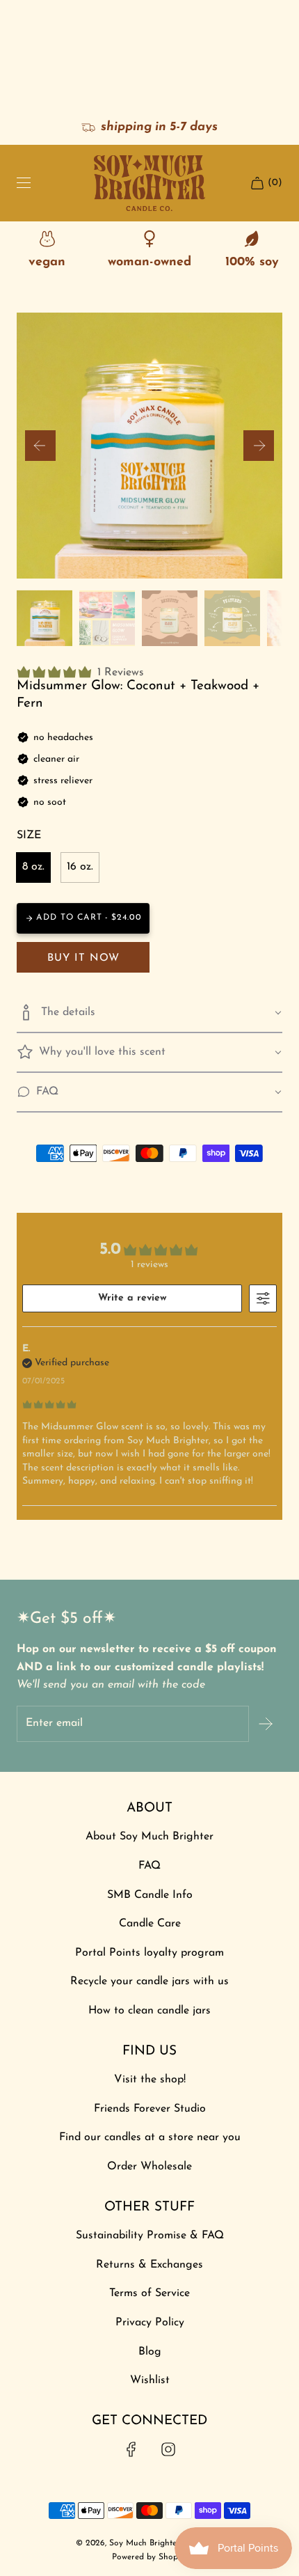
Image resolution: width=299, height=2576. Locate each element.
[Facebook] (131, 2449)
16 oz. (80, 867)
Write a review (132, 1298)
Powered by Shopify (150, 2557)
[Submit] (266, 1724)
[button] (40, 446)
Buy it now (83, 958)
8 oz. (33, 867)
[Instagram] (168, 2449)
